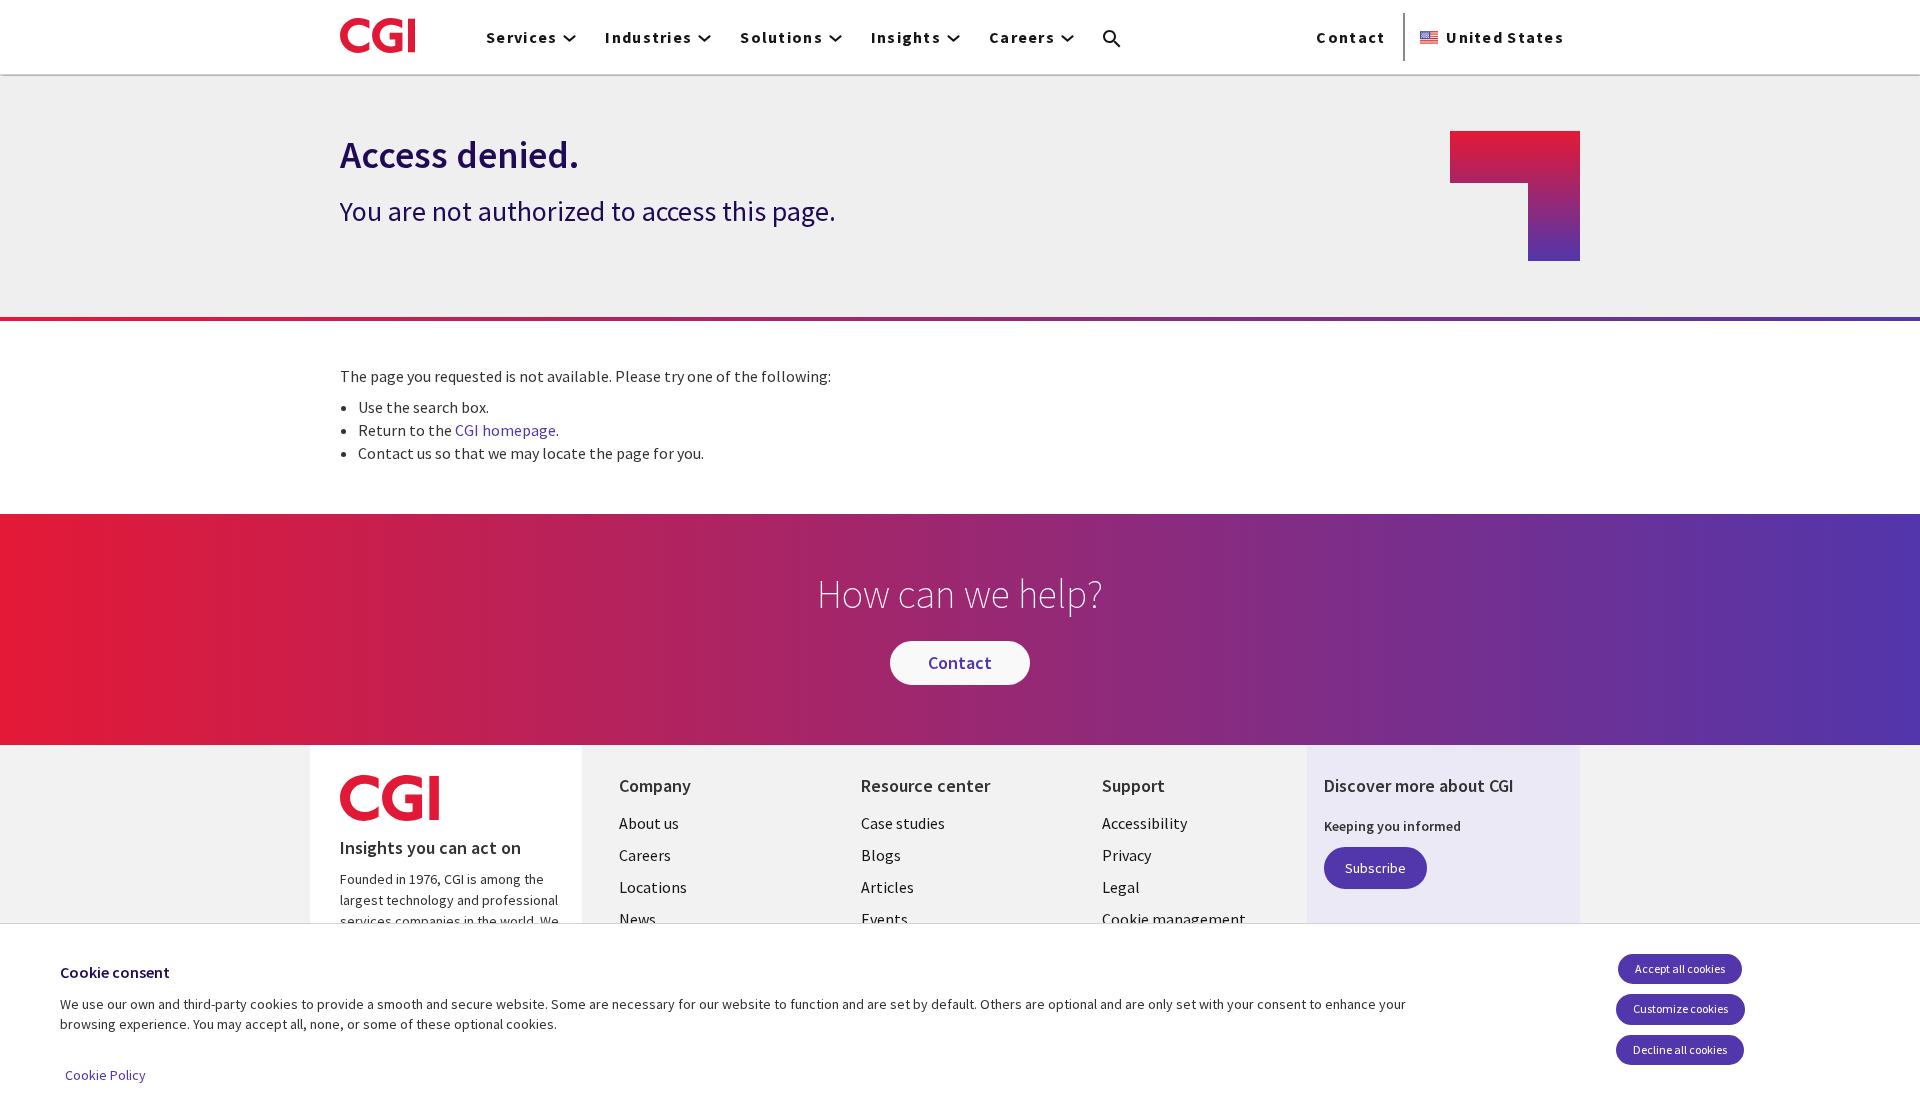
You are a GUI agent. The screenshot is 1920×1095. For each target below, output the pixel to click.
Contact (1350, 37)
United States (1505, 37)
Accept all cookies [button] (1680, 968)
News (637, 919)
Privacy (1126, 855)
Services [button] (521, 37)
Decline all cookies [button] (1680, 1049)
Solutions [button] (781, 37)
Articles (887, 887)
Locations (653, 887)
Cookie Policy (105, 1075)
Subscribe (1375, 868)
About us (649, 823)
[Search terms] (1112, 40)
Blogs (881, 855)
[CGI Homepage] (377, 35)
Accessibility (1144, 823)
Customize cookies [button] (1680, 1008)
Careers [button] (1022, 37)
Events (884, 919)
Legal (1121, 887)
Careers (645, 855)
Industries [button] (648, 37)
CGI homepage (505, 430)
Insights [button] (906, 37)
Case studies (903, 823)
